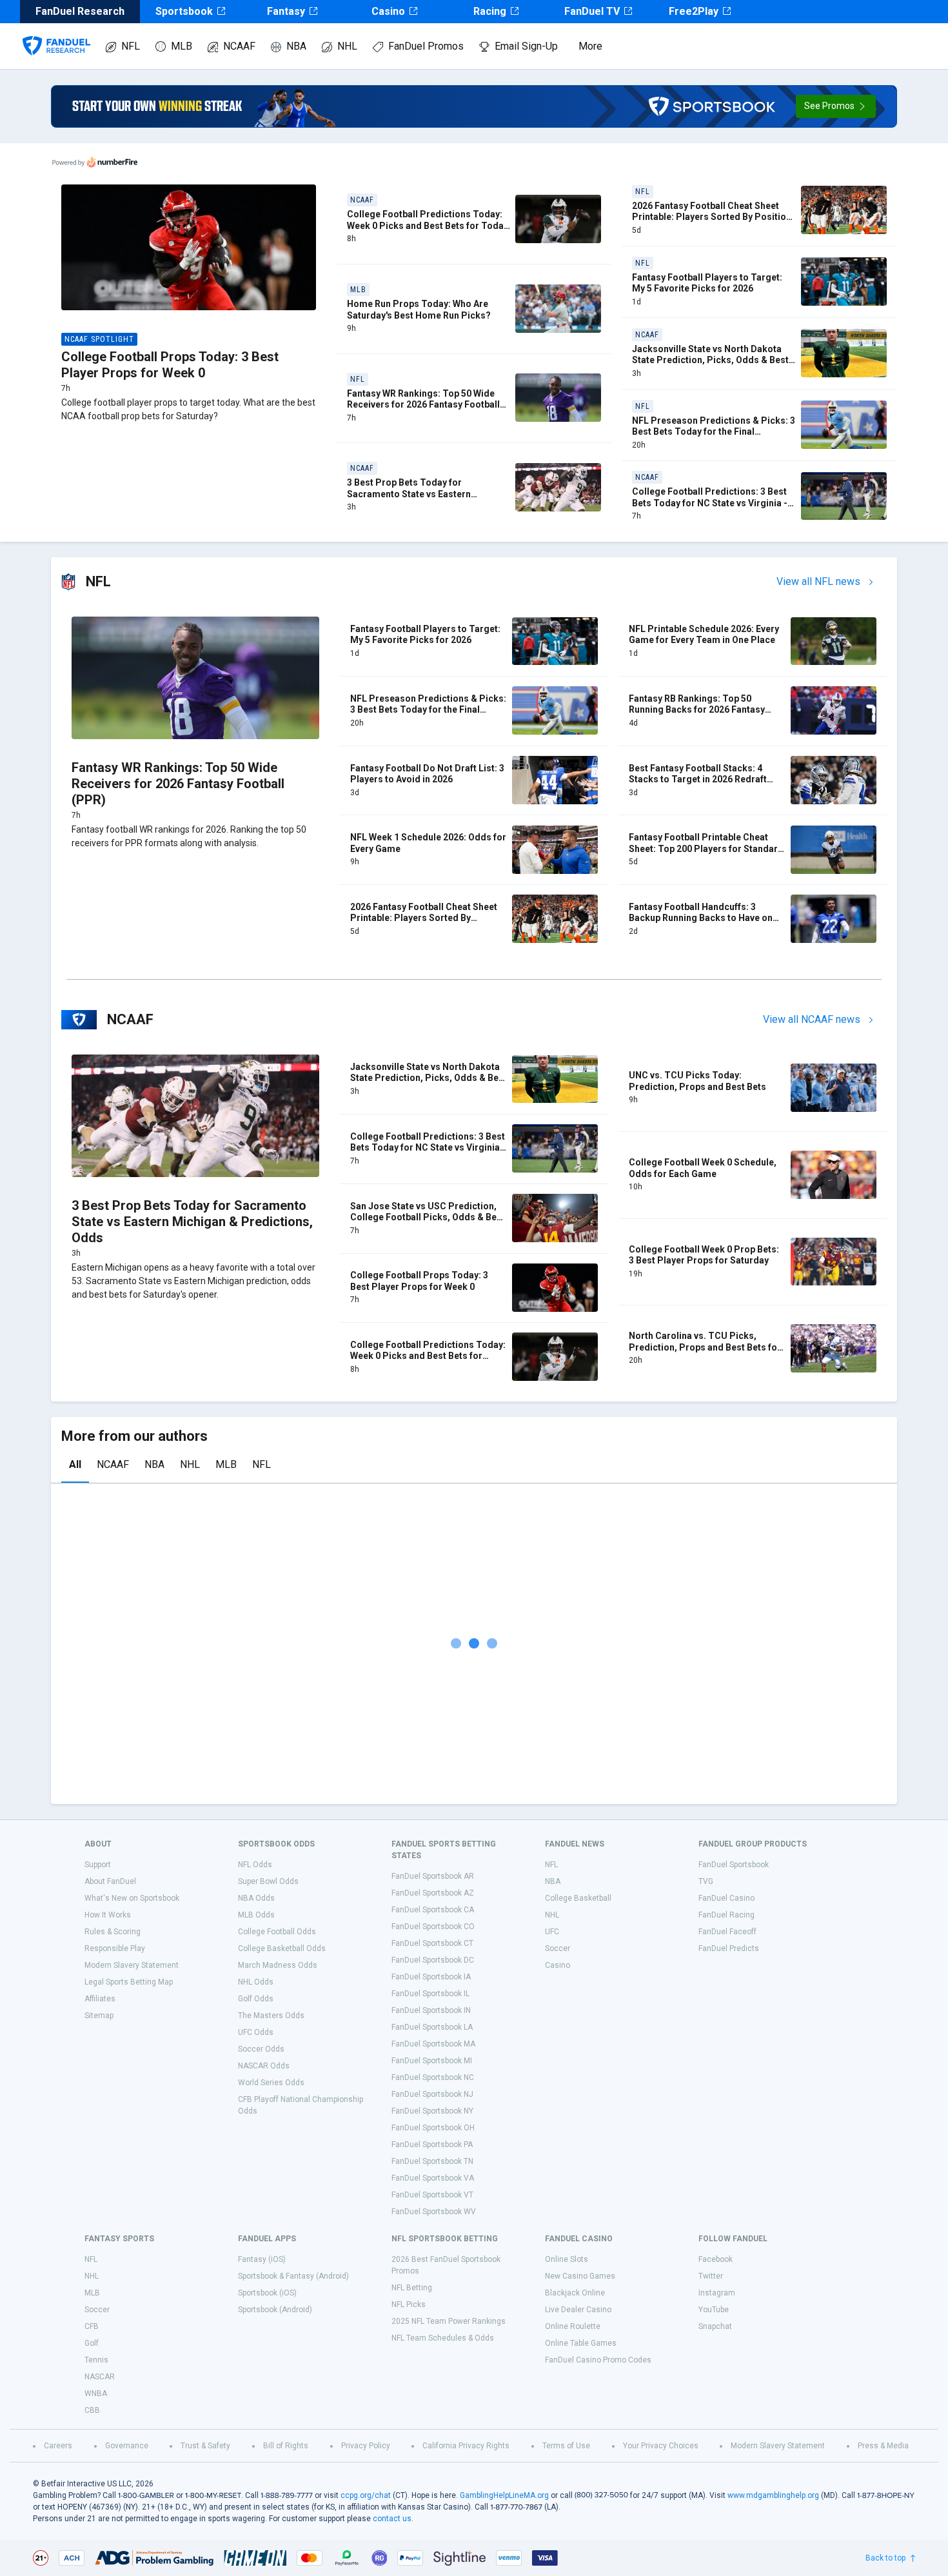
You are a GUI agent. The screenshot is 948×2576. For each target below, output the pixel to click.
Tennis (96, 2360)
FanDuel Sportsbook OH (433, 2128)
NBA (296, 46)
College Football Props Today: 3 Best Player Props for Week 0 (170, 365)
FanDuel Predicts (729, 1948)
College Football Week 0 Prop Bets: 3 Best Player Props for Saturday (704, 1255)
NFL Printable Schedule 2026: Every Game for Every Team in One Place (704, 635)
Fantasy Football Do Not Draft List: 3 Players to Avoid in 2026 (427, 774)
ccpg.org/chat (366, 2495)
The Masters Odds (271, 2016)
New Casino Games (580, 2276)
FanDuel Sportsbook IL (430, 1994)
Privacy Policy (366, 2446)
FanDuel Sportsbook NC (433, 2077)
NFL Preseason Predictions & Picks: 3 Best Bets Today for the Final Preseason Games (714, 432)
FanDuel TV (592, 11)
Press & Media (883, 2446)
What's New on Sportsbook (132, 1898)
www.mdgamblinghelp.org (773, 2495)
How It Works (108, 1915)
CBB (92, 2410)
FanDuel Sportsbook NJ (432, 2094)
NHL (347, 46)
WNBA (96, 2393)
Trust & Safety (205, 2446)
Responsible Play (115, 1948)
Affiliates (100, 1999)
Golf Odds (256, 1999)
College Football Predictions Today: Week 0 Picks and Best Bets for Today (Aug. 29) (428, 225)
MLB (182, 46)
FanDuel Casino (726, 1898)
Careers (58, 2446)
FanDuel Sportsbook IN (431, 2010)
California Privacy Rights (466, 2446)
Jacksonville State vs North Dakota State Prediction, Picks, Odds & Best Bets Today (710, 360)
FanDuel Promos (426, 46)
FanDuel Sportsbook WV (434, 2212)
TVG (706, 1881)
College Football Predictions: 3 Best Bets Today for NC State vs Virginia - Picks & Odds (710, 503)
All (75, 1464)
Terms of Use (566, 2446)
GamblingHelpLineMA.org (504, 2495)
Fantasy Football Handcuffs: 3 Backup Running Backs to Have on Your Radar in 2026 (701, 918)
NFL (131, 46)
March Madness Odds (278, 1965)
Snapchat (715, 2326)
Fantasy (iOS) (262, 2259)
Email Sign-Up (526, 46)
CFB (92, 2326)
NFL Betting (412, 2288)
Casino (388, 11)
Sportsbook (184, 11)
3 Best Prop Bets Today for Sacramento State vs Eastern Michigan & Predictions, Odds (411, 494)
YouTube (714, 2310)
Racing (490, 11)
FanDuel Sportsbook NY (432, 2111)
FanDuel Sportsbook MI (432, 2061)
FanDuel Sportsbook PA (432, 2145)
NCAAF (239, 46)
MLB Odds (256, 1915)
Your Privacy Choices (661, 2446)
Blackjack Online (575, 2293)
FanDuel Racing (726, 1915)
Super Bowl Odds (268, 1881)
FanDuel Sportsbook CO (433, 1927)
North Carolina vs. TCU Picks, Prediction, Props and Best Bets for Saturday (705, 1347)
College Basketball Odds (282, 1948)
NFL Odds (255, 1865)
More (590, 46)
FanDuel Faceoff (727, 1932)
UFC (552, 1932)
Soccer (558, 1948)
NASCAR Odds (264, 2066)
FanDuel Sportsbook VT (432, 2195)
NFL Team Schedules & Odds (443, 2338)
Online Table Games (581, 2343)
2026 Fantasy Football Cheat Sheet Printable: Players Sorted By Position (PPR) (712, 217)
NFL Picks (409, 2304)
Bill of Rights (286, 2446)
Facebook (716, 2259)
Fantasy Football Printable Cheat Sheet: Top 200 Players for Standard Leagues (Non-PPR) (706, 848)
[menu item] (56, 33)
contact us (392, 2519)
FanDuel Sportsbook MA (433, 2044)
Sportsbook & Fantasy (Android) (293, 2276)
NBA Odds (256, 1898)
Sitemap (99, 2016)
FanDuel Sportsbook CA (433, 1910)
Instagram (717, 2293)
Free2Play (694, 11)
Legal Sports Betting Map (129, 1982)
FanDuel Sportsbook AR (433, 1876)
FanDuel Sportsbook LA (432, 2027)
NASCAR (100, 2377)
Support (98, 1865)
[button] (836, 106)
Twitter (711, 2276)
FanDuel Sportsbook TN (432, 2161)
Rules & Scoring (113, 1932)
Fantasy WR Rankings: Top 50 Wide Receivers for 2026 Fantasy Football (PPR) (423, 405)
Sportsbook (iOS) (267, 2293)
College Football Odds (277, 1932)
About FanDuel (110, 1881)
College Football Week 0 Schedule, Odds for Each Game (703, 1168)
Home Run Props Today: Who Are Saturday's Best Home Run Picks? (419, 310)
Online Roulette (573, 2326)
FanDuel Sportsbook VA (433, 2178)
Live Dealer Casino (578, 2310)
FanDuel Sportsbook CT (432, 1943)
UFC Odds (256, 2032)
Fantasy (286, 11)
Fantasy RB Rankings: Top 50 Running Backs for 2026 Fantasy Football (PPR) (697, 710)
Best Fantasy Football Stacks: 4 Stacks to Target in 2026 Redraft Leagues (698, 779)
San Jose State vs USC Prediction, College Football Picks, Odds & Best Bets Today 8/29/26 (428, 1217)
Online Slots (567, 2259)
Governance (127, 2446)
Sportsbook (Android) (275, 2310)
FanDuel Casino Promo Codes (598, 2360)
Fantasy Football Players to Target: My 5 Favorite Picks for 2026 (707, 283)
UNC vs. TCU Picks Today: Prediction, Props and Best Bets (697, 1081)
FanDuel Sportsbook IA (431, 1977)
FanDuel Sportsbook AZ (433, 1893)
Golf (92, 2343)
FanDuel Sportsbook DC (433, 1960)
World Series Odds (271, 2083)
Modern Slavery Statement (132, 1965)
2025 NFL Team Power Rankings (449, 2321)
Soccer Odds (261, 2049)
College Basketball (578, 1898)
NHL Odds (256, 1982)
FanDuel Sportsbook (734, 1865)
